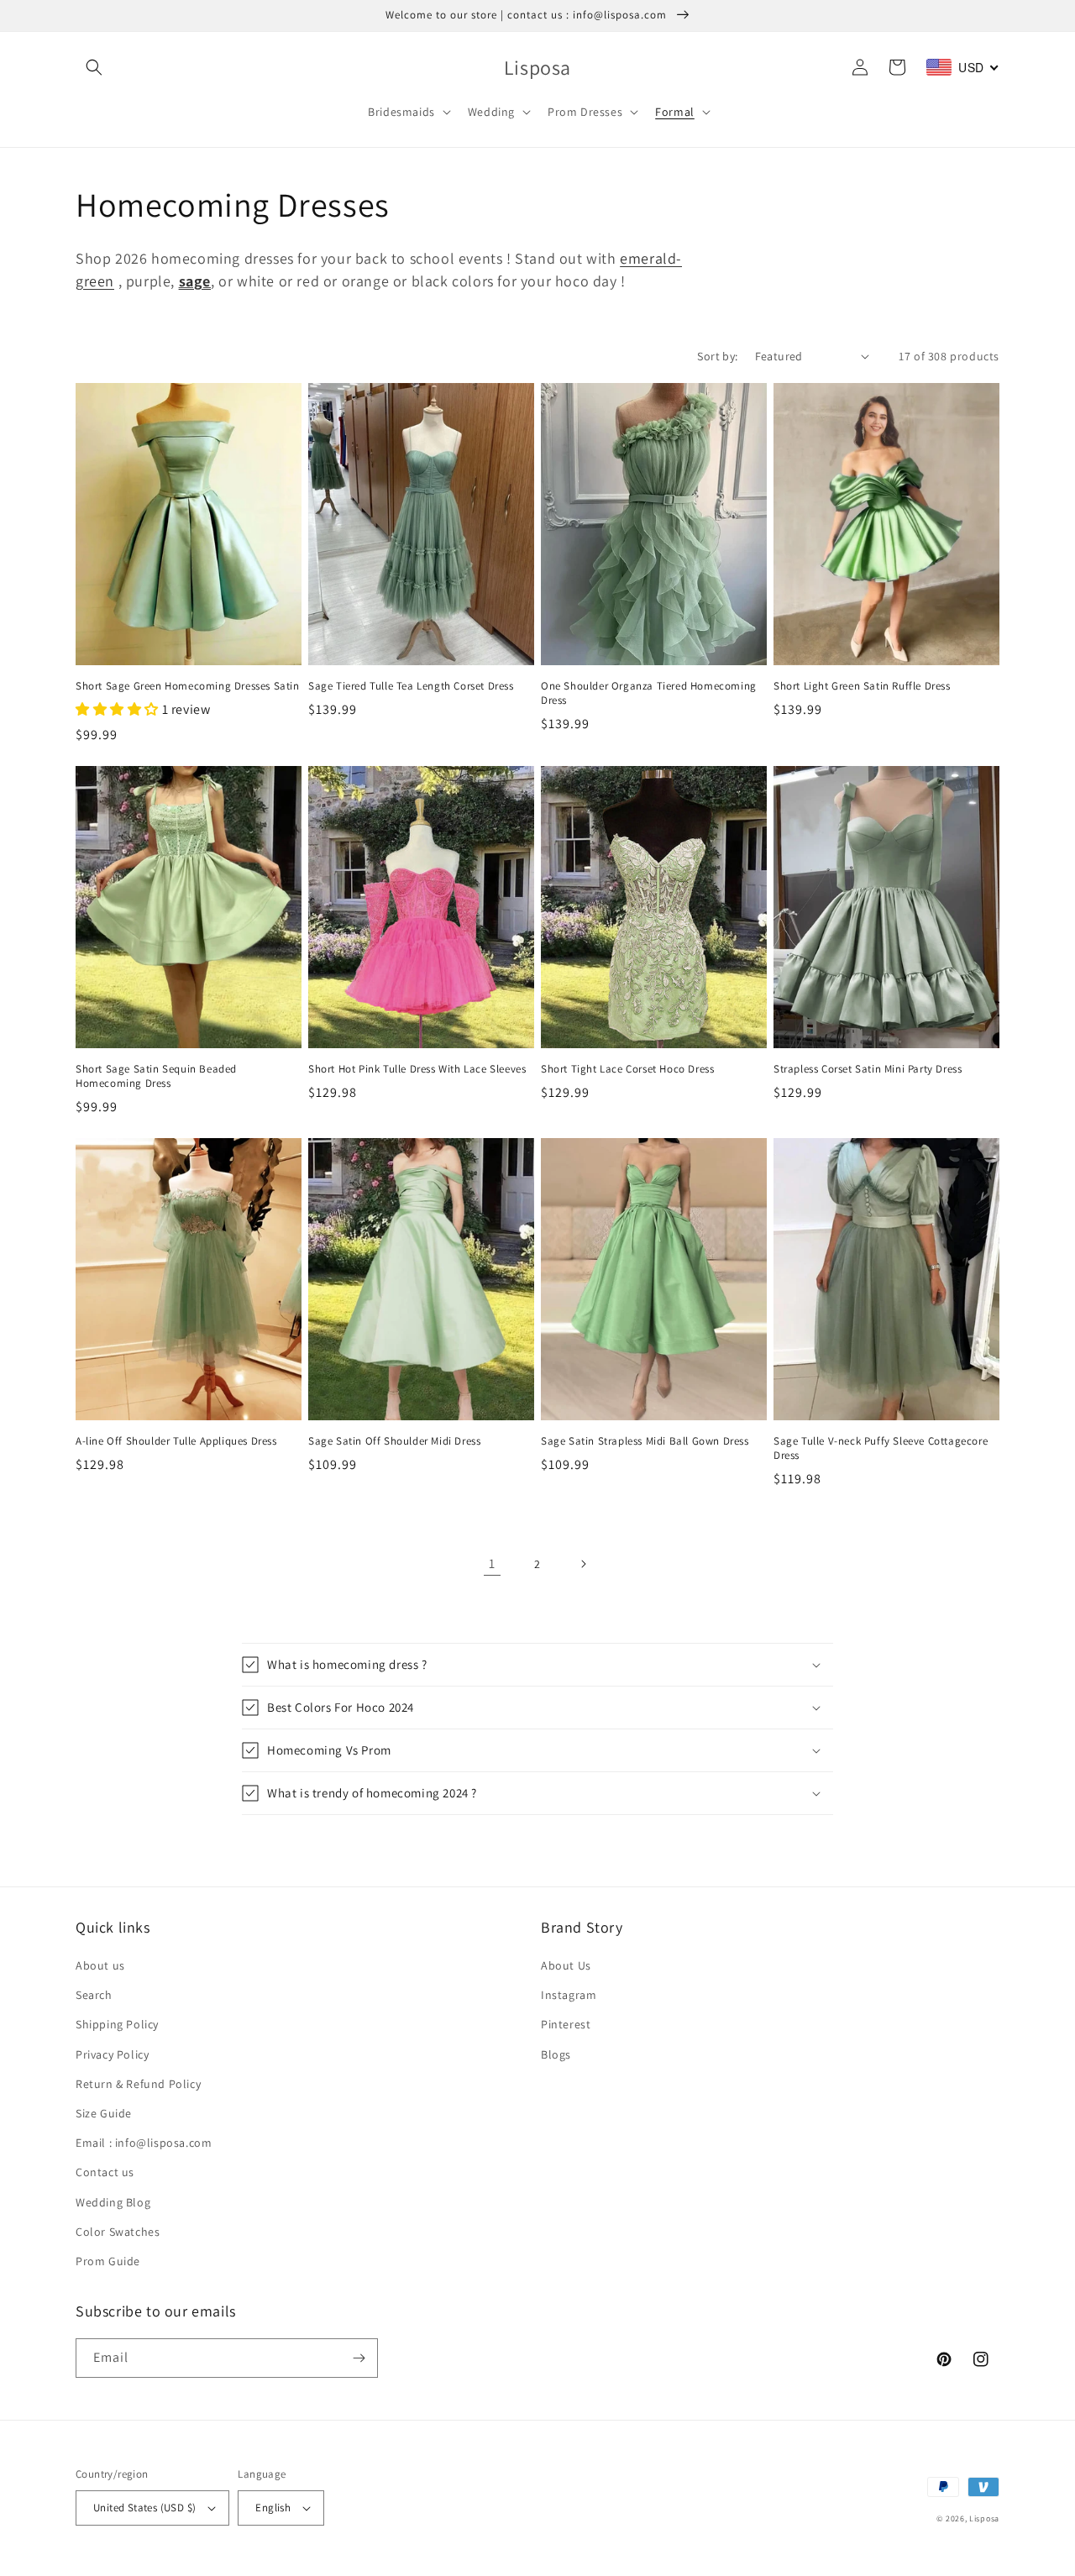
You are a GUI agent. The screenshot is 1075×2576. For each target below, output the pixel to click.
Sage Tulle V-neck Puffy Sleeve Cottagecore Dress (881, 1448)
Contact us (105, 2172)
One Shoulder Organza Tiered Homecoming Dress (649, 693)
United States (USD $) (144, 2508)
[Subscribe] (359, 2358)
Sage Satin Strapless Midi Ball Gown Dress (645, 1441)
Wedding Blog (113, 2202)
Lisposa (984, 2518)
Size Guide (104, 2113)
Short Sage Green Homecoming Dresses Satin (188, 686)
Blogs (556, 2054)
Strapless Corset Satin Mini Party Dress (868, 1069)
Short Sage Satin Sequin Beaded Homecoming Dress (156, 1076)
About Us (566, 1965)
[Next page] (583, 1564)
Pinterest (566, 2024)
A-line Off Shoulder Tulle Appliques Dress (176, 1441)
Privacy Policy (112, 2054)
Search (94, 1995)
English (273, 2508)
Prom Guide (108, 2261)
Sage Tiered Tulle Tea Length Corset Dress (411, 686)
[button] (94, 67)
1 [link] (492, 1563)
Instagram (569, 1995)
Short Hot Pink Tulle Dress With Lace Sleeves (417, 1069)
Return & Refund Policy (138, 2084)
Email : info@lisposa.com (144, 2143)
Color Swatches (118, 2232)
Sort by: (717, 356)
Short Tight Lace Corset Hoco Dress (627, 1069)
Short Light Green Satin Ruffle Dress (862, 686)
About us (100, 1965)
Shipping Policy (117, 2024)
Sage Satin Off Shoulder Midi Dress (394, 1441)
